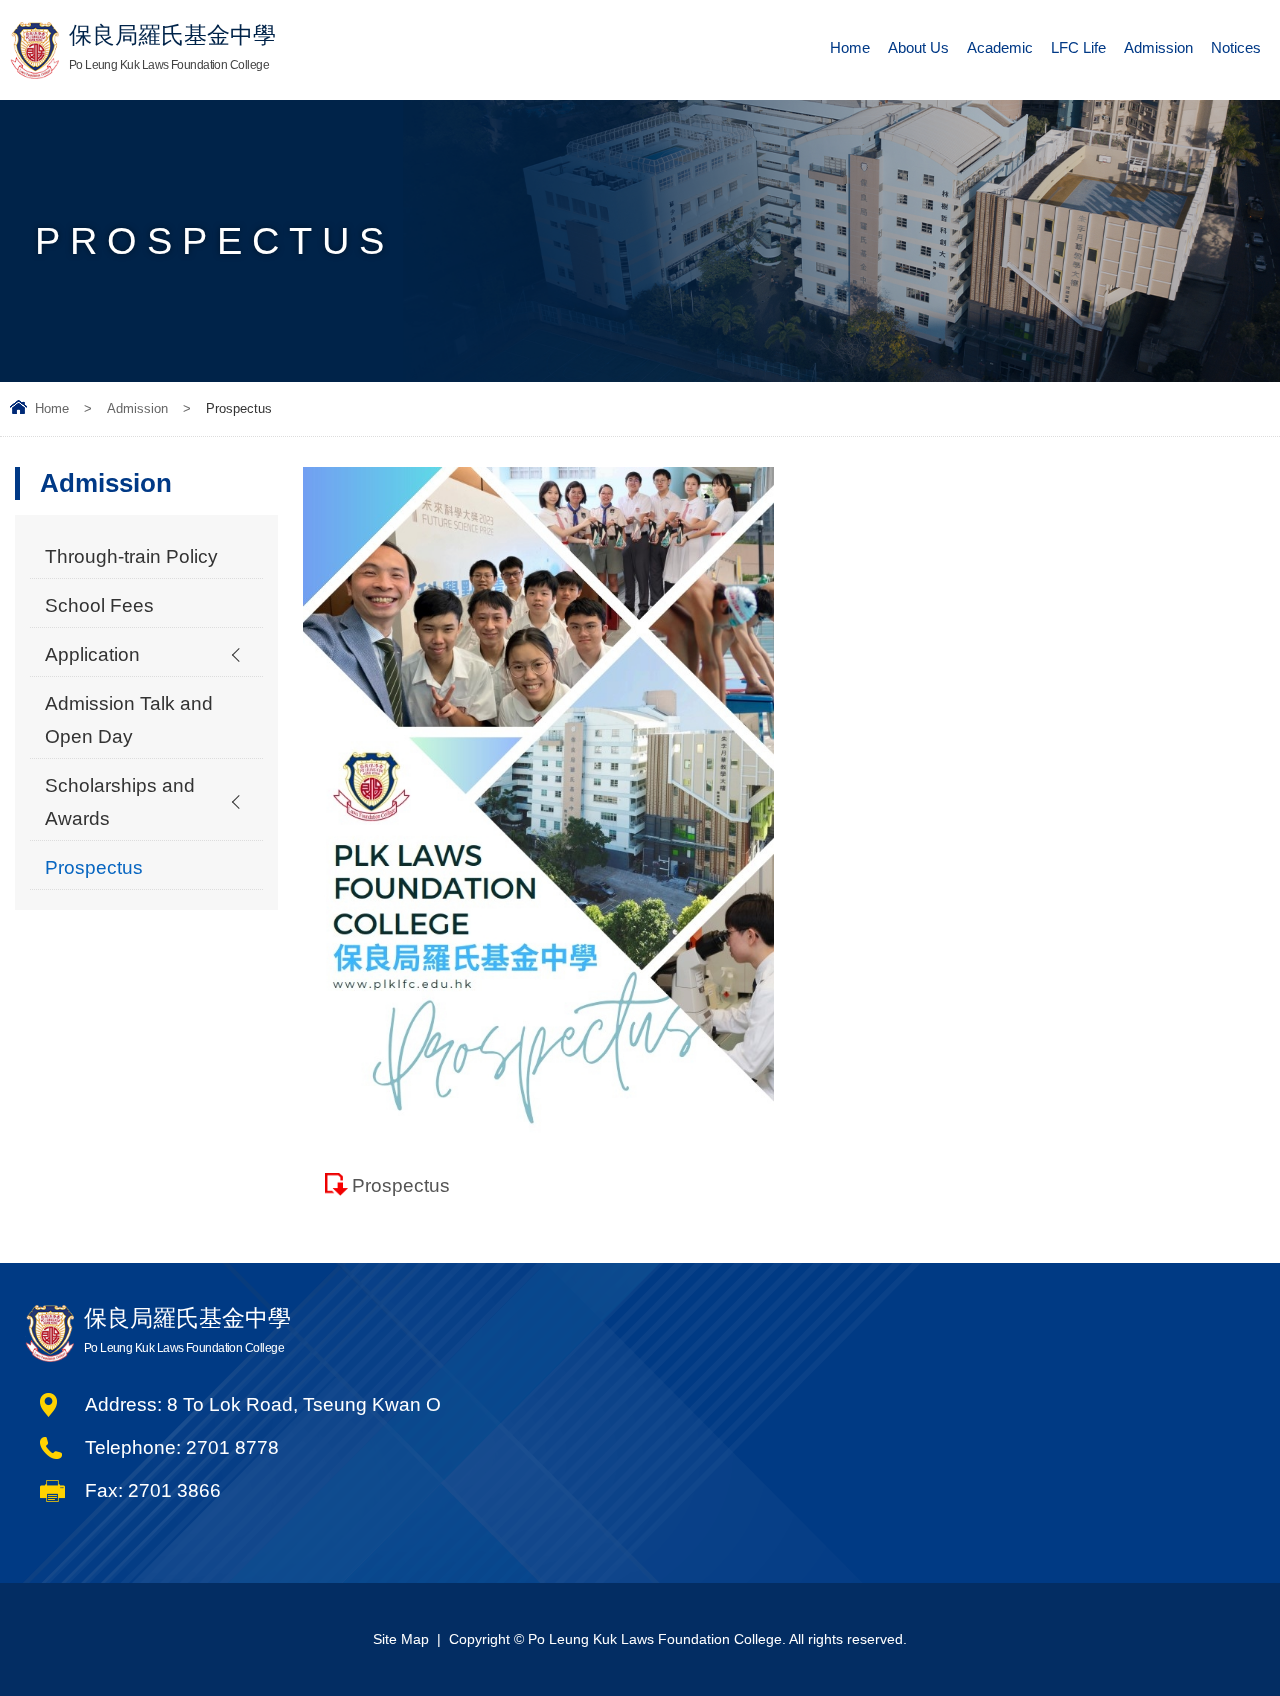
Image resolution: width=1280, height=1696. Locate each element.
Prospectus (401, 1185)
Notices (1236, 47)
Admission (1158, 47)
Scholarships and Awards (120, 802)
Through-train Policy (131, 556)
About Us (918, 47)
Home (850, 47)
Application (92, 654)
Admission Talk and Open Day (129, 720)
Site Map (401, 1639)
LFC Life (1078, 47)
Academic (1000, 47)
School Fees (99, 605)
